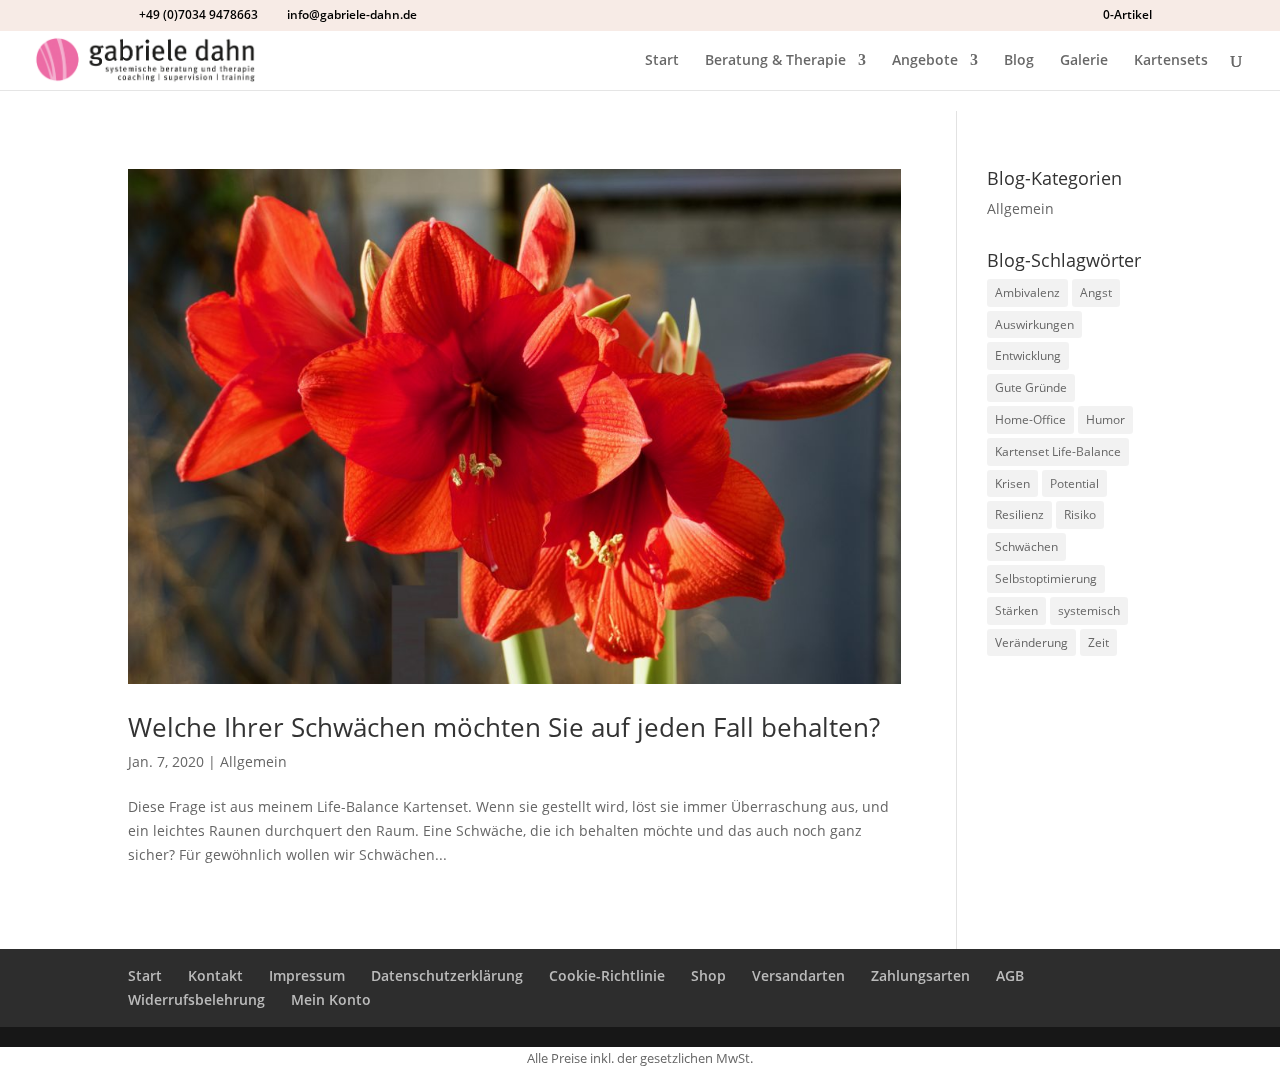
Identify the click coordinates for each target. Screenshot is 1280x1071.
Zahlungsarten (920, 975)
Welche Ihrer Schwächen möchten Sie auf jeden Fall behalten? (504, 727)
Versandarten (798, 975)
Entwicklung (1028, 355)
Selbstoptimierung (1046, 578)
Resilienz (1019, 514)
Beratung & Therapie (775, 61)
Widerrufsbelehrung (196, 999)
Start (662, 61)
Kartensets (1171, 61)
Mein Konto (331, 999)
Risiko (1080, 514)
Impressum (307, 975)
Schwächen (1026, 546)
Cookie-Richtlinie (607, 975)
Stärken (1016, 610)
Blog (1019, 61)
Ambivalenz (1027, 292)
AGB (1010, 975)
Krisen (1012, 483)
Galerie (1084, 61)
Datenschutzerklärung (447, 975)
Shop (708, 975)
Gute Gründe (1031, 387)
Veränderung (1031, 642)
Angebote (925, 61)
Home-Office (1030, 419)
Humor (1105, 419)
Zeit (1098, 642)
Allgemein (253, 761)
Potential (1074, 483)
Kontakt (215, 975)
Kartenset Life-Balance (1058, 451)
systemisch (1089, 610)
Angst (1096, 292)
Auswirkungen (1034, 324)
